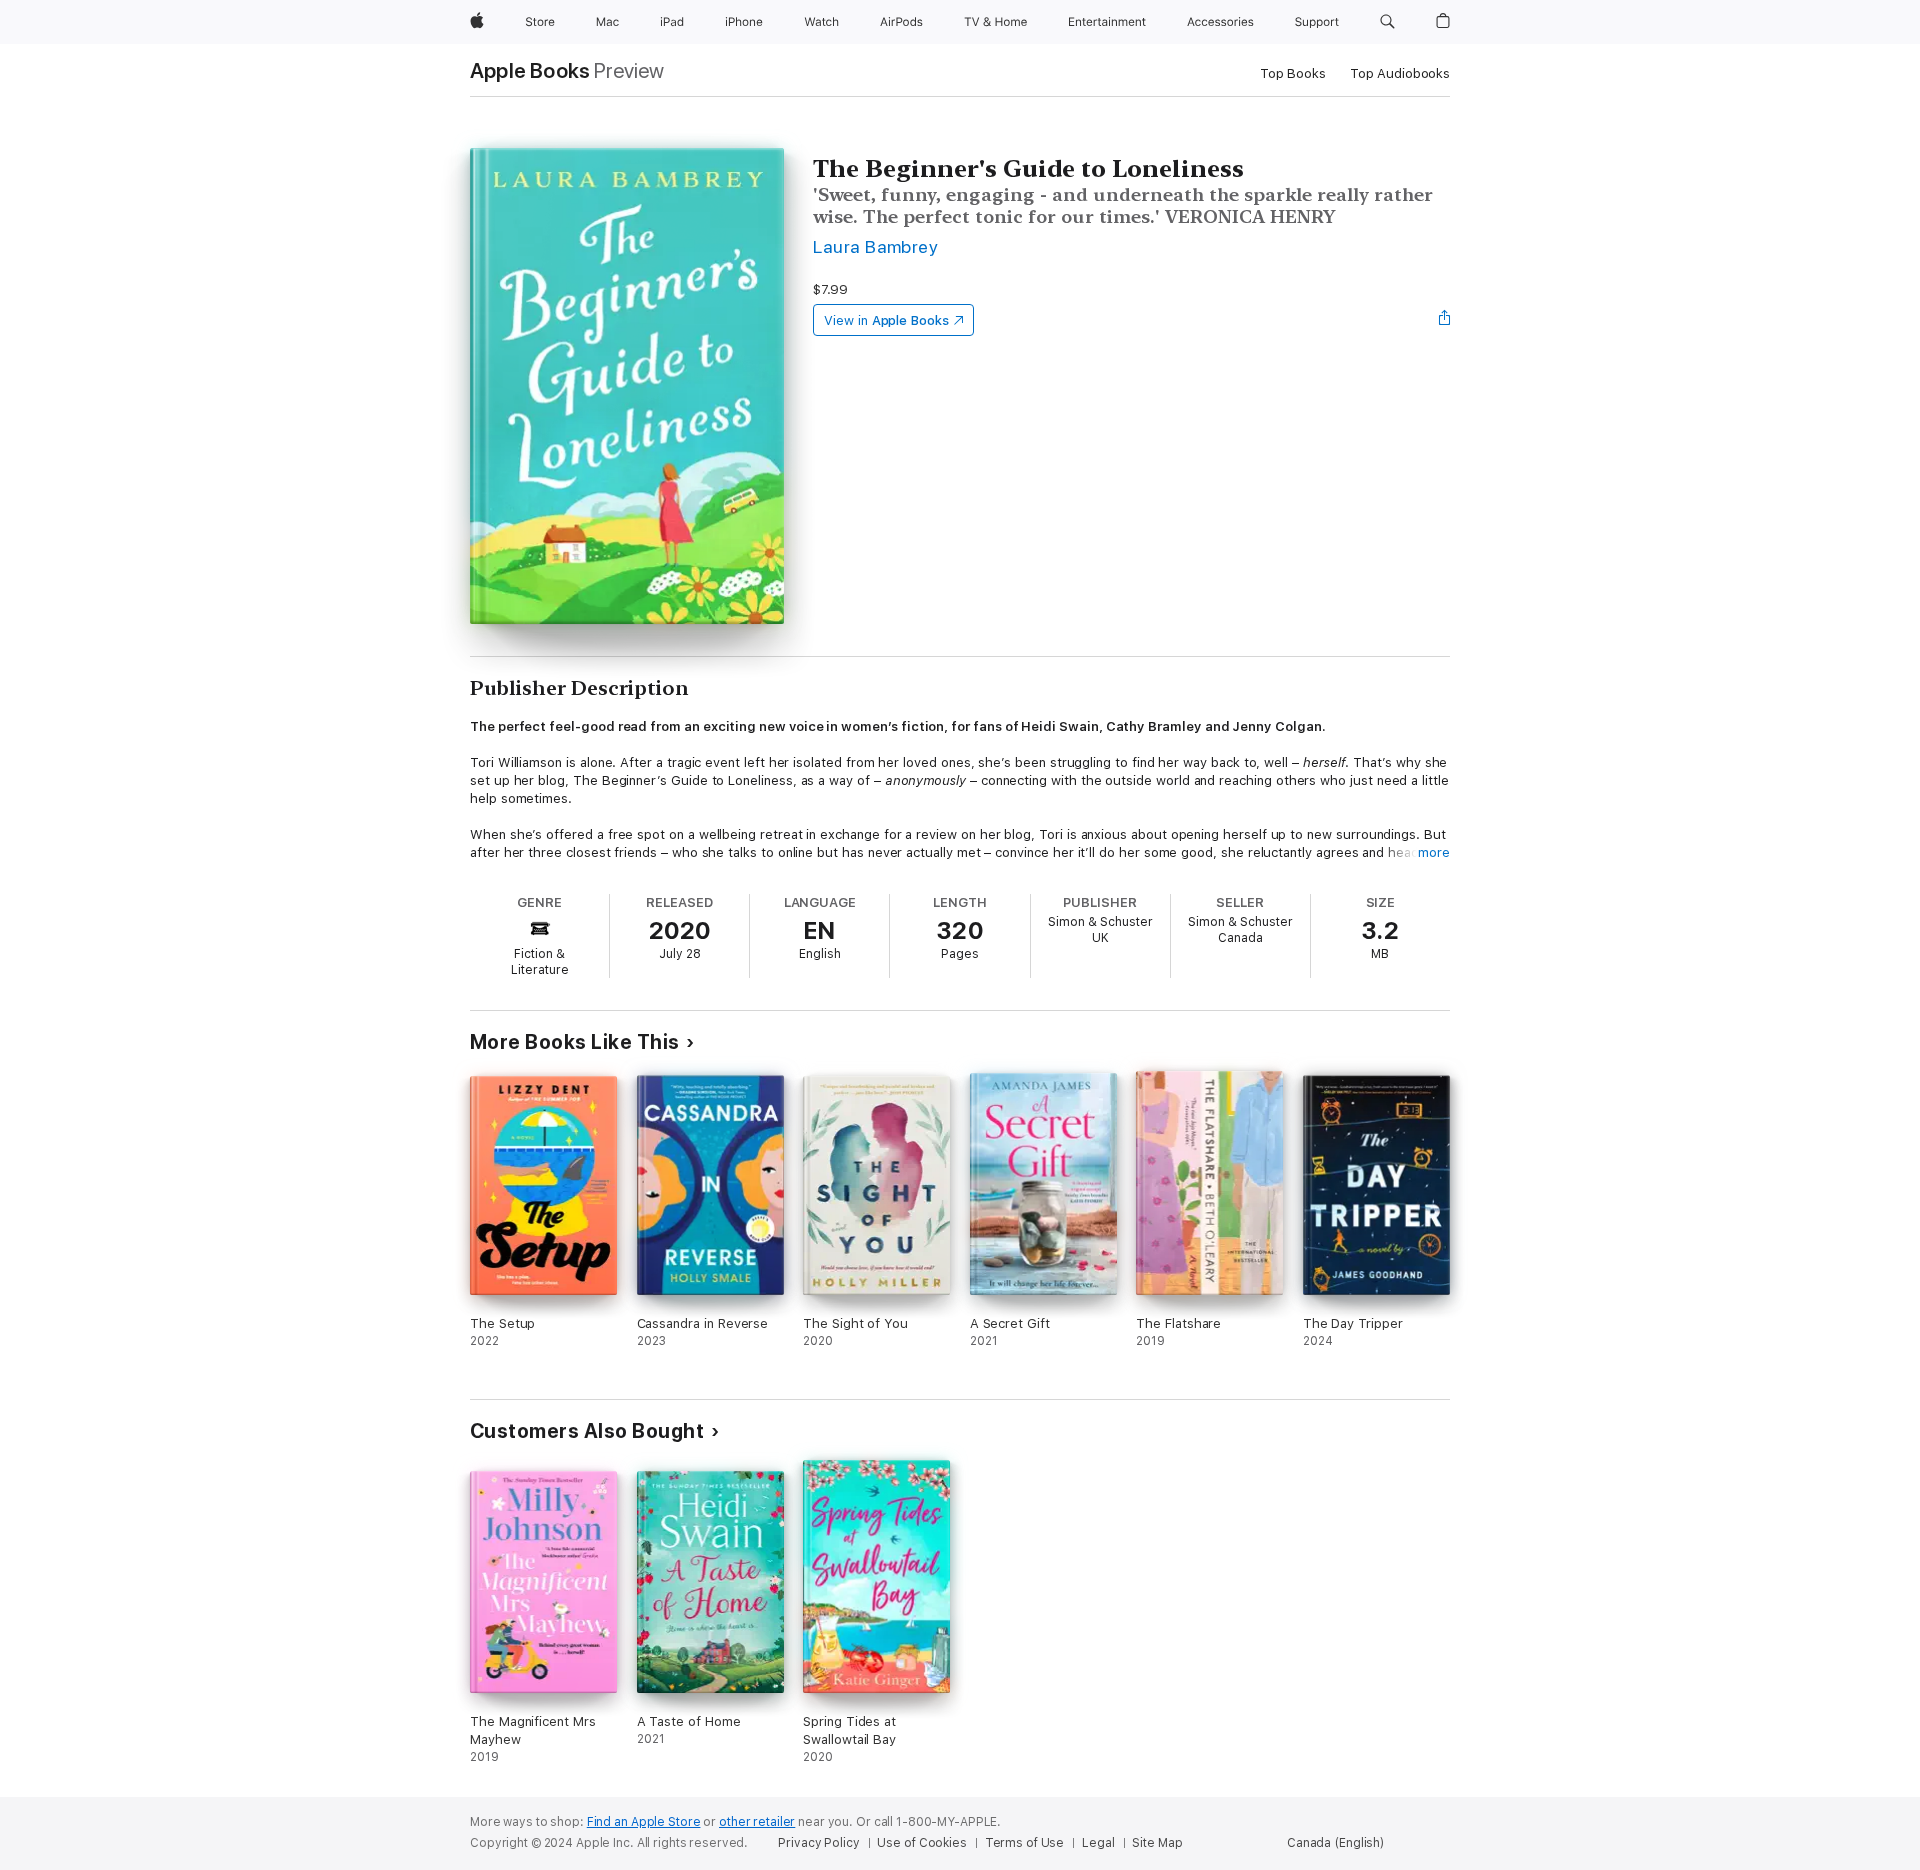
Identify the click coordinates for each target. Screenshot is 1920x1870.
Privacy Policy (818, 1843)
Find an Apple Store (644, 1822)
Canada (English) (1335, 1843)
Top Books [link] (1293, 73)
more (1434, 852)
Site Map (1157, 1843)
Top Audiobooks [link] (1400, 73)
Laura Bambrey (875, 246)
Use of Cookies (921, 1843)
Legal (1098, 1843)
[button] (1387, 22)
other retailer (757, 1822)
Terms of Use (1025, 1843)
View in (886, 320)
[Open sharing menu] (1445, 320)
